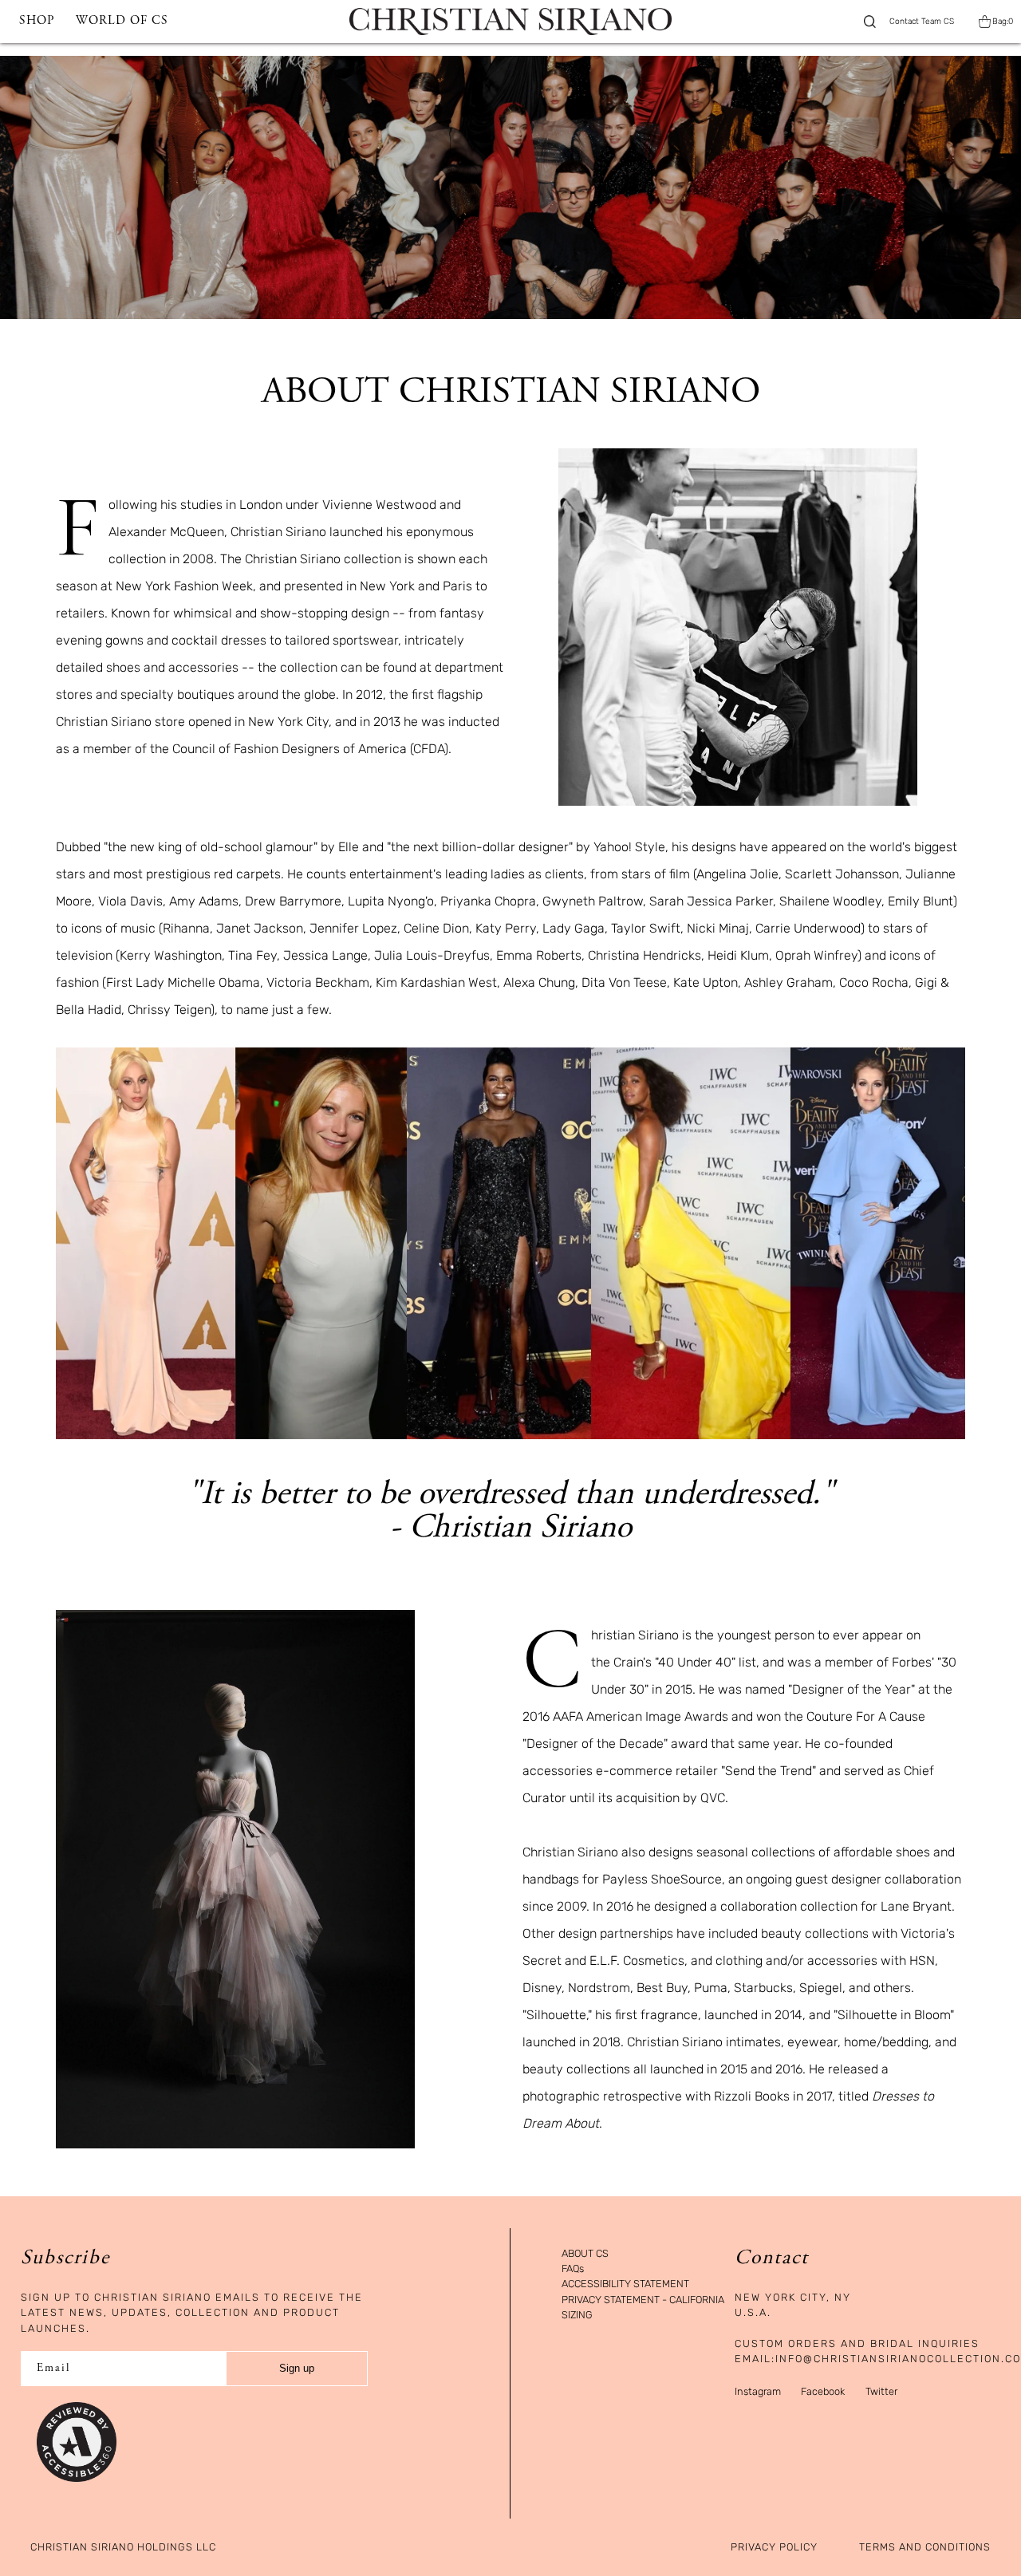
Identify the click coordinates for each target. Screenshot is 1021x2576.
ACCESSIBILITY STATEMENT (625, 2284)
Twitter (881, 2391)
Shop (37, 21)
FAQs (573, 2269)
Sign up (297, 2368)
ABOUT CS (585, 2254)
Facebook (823, 2391)
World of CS (122, 21)
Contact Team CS (922, 22)
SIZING (577, 2316)
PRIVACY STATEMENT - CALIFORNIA (643, 2300)
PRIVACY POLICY (774, 2548)
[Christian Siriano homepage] (510, 22)
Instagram (758, 2391)
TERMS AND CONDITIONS (925, 2548)
